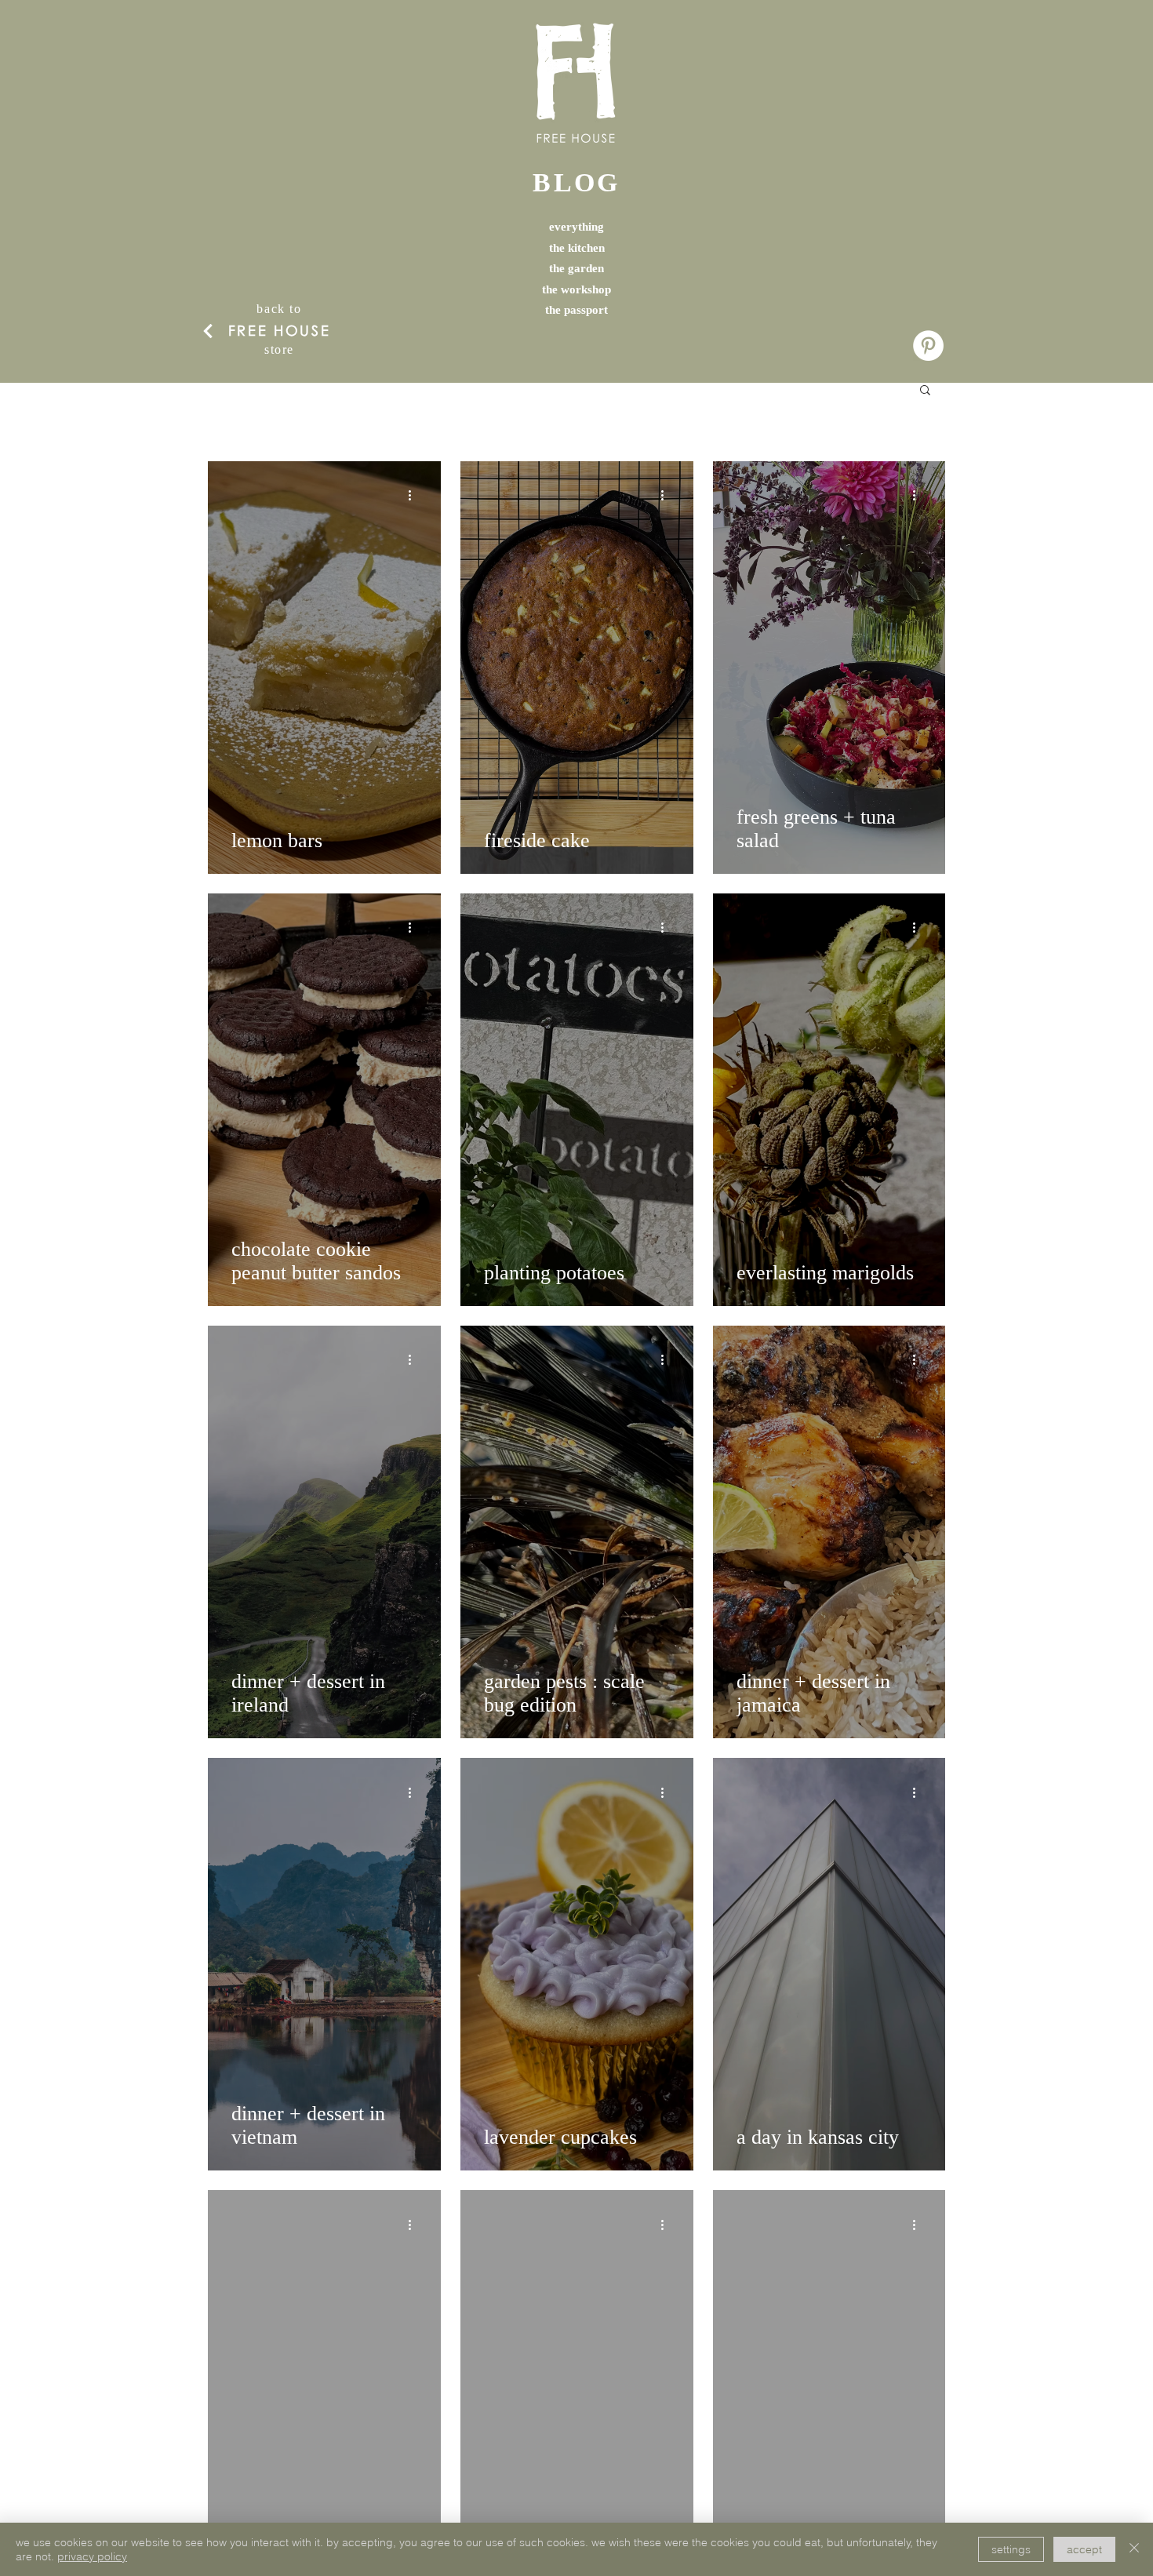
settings (1011, 2549)
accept (1084, 2549)
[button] (925, 391)
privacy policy (92, 2556)
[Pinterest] (928, 346)
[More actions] (415, 496)
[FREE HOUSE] (208, 331)
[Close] (1134, 2549)
